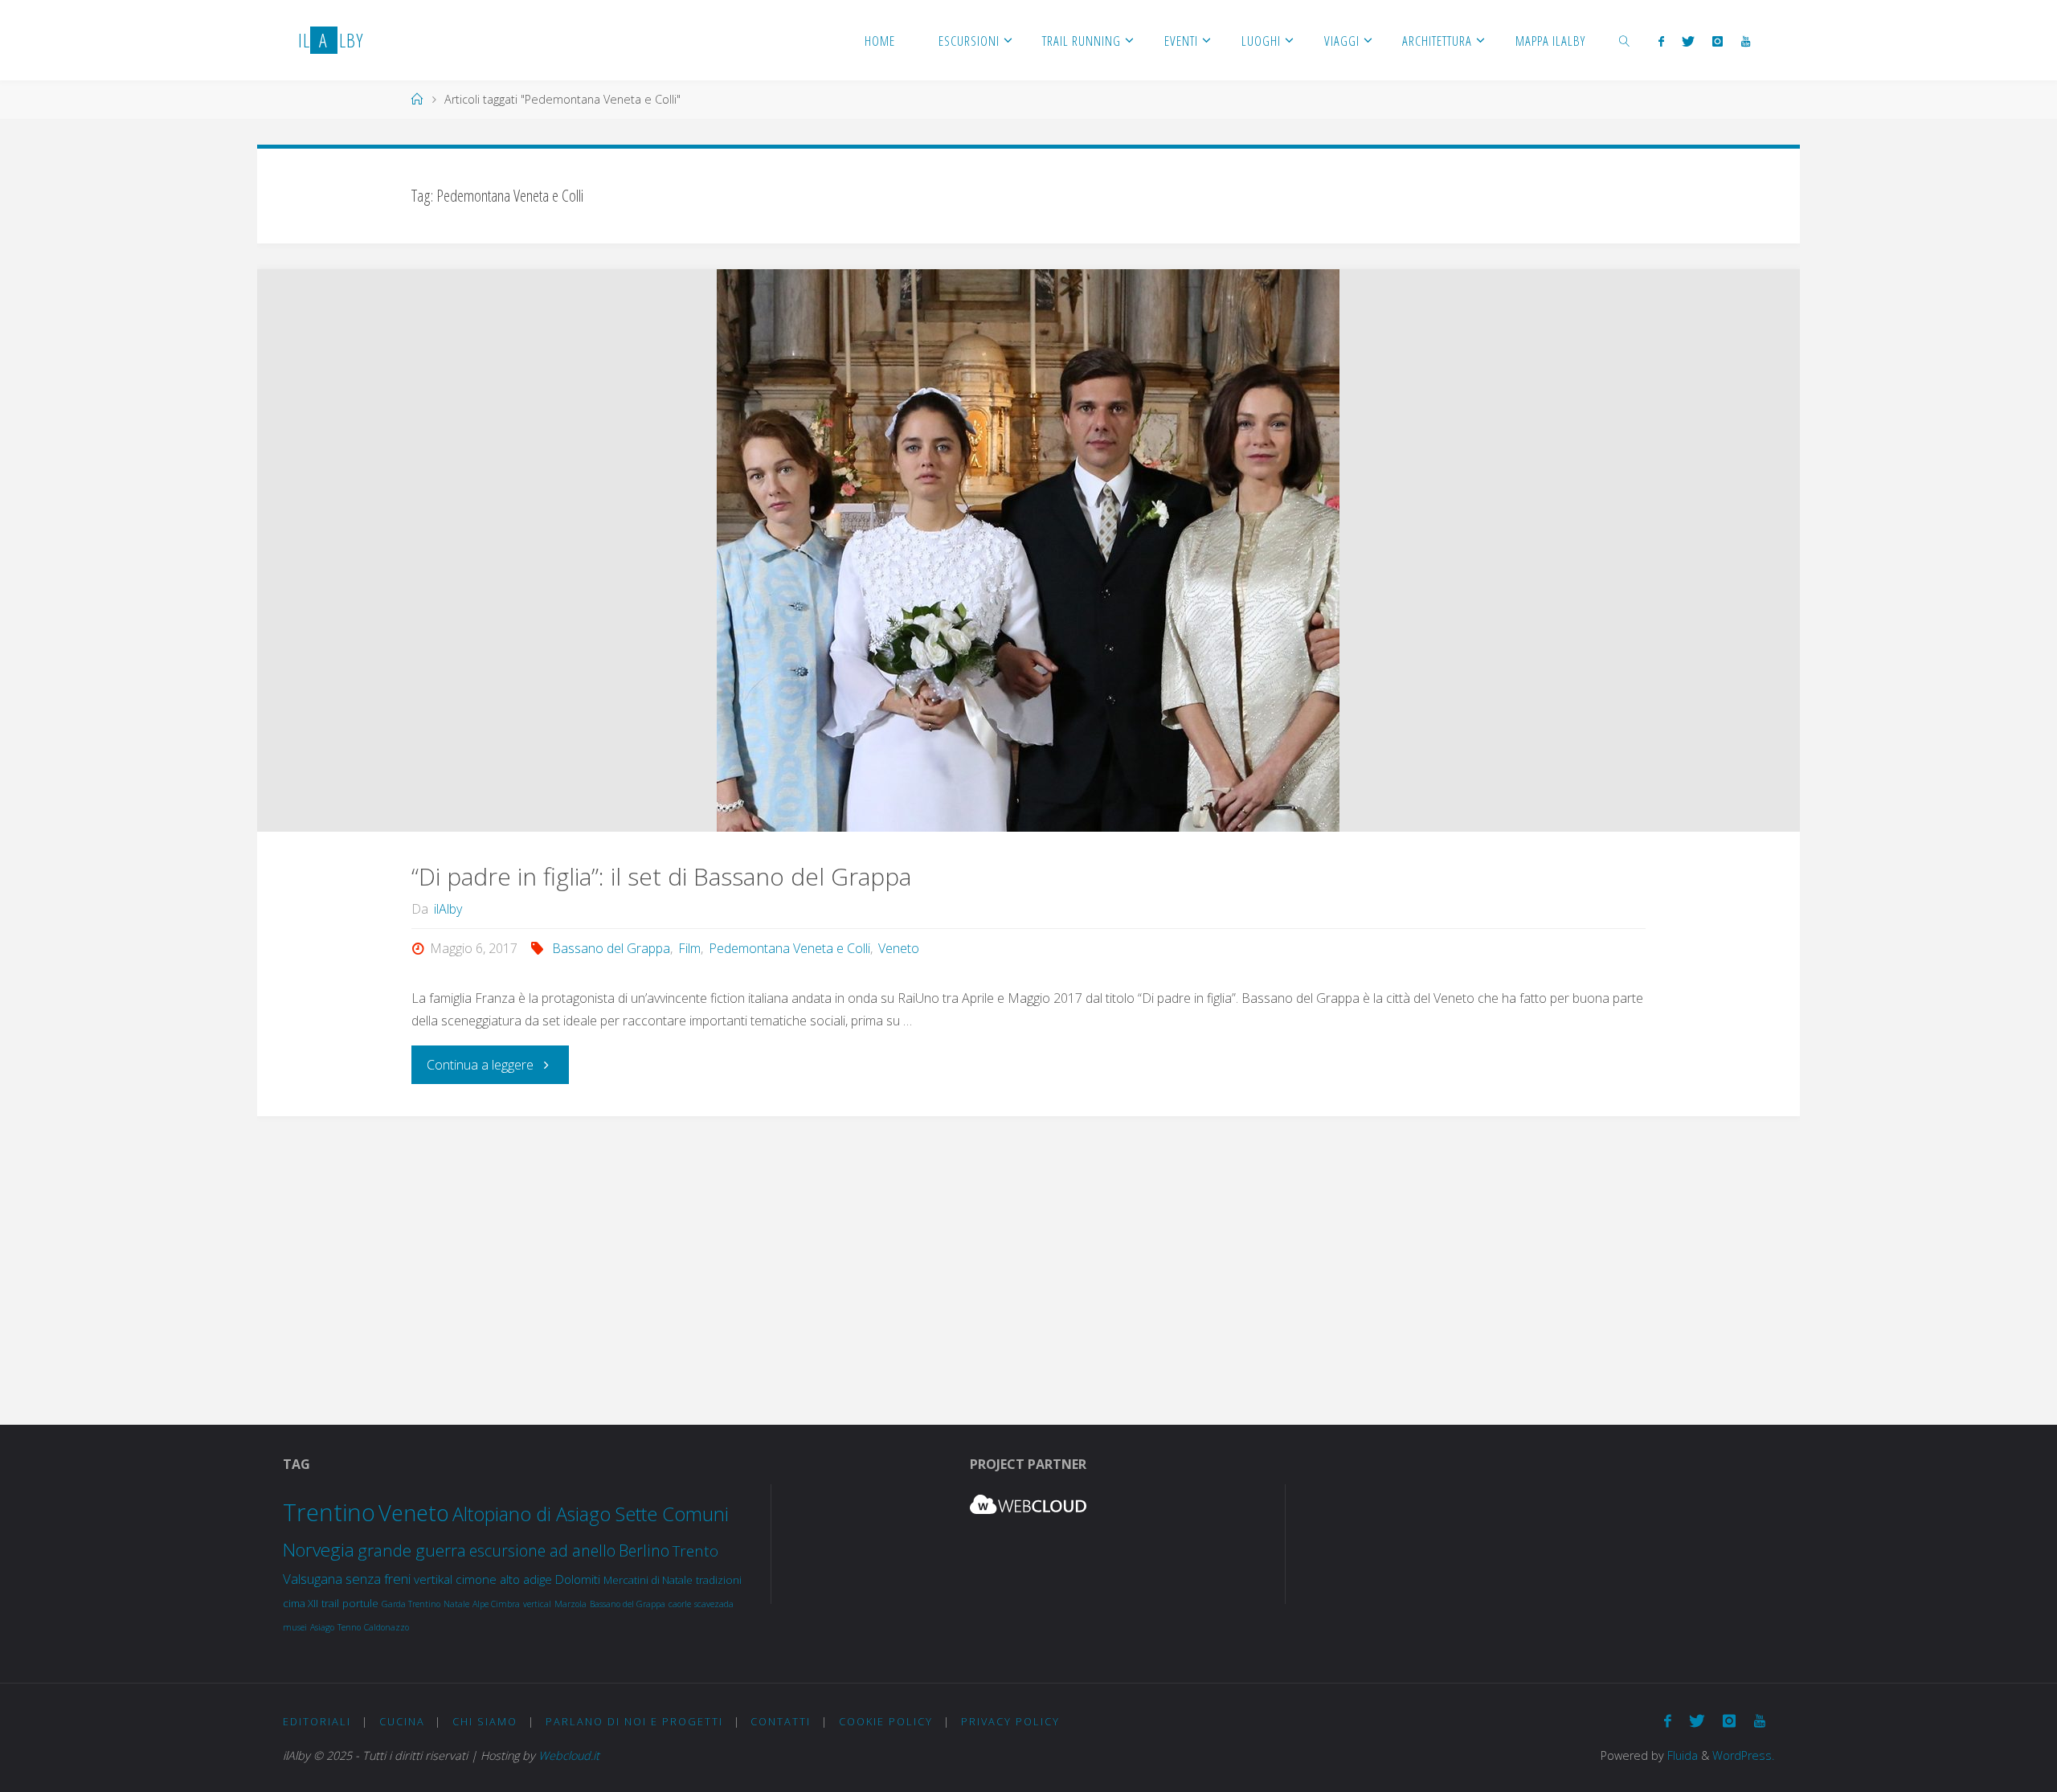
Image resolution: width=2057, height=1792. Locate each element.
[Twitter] (1688, 41)
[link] (1625, 40)
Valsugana (313, 1579)
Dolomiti (578, 1579)
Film (689, 948)
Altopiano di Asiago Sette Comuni (591, 1514)
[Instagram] (1718, 41)
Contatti (781, 1721)
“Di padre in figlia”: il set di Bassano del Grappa (661, 876)
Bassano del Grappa (611, 948)
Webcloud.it (569, 1755)
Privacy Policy (1010, 1721)
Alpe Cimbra (496, 1604)
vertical (537, 1604)
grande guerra (412, 1550)
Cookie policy (886, 1721)
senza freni (378, 1579)
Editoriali (317, 1721)
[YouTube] (1745, 41)
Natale (456, 1604)
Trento (695, 1551)
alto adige (526, 1579)
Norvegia (319, 1550)
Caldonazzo (386, 1627)
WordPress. (1743, 1755)
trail (330, 1603)
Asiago (322, 1627)
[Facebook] (1660, 41)
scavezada (714, 1604)
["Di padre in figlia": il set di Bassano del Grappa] (1028, 550)
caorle (680, 1604)
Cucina (402, 1721)
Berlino (644, 1551)
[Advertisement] (1028, 1254)
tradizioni (719, 1580)
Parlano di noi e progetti (634, 1721)
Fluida (1681, 1755)
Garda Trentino (411, 1604)
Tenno (349, 1627)
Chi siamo (485, 1721)
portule (360, 1603)
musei (295, 1627)
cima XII (301, 1603)
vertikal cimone (455, 1579)
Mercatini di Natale (648, 1580)
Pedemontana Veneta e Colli (789, 948)
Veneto (899, 948)
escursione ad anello (542, 1551)
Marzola (570, 1604)
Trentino (329, 1512)
